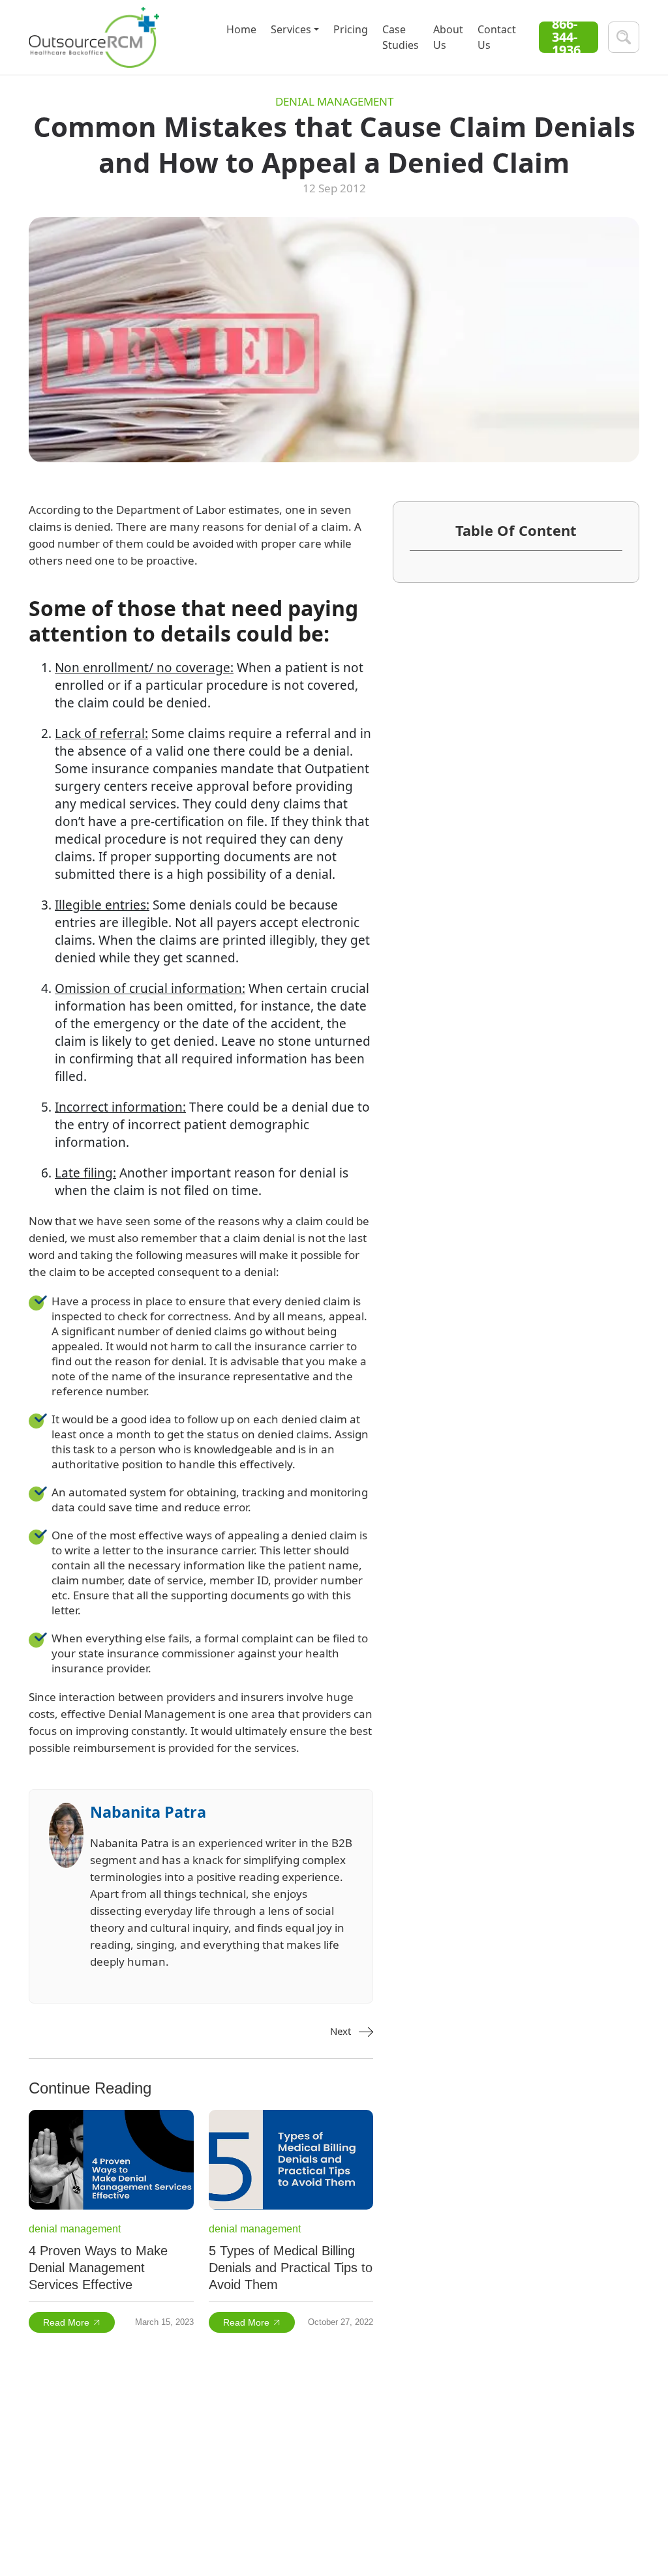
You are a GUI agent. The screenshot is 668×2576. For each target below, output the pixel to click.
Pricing (351, 29)
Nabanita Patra (148, 1812)
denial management (334, 102)
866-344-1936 (566, 37)
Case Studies (401, 37)
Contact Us (497, 37)
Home (241, 29)
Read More (66, 2322)
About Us (448, 37)
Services (291, 29)
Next (342, 2031)
